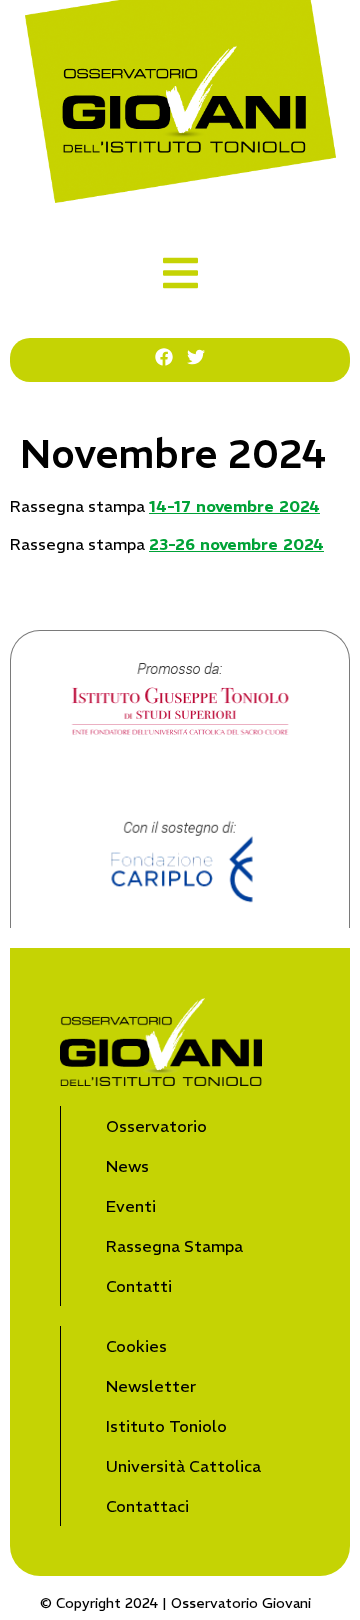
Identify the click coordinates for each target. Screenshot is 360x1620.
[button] (180, 273)
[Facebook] (164, 357)
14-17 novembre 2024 (234, 506)
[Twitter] (196, 357)
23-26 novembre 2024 (236, 544)
